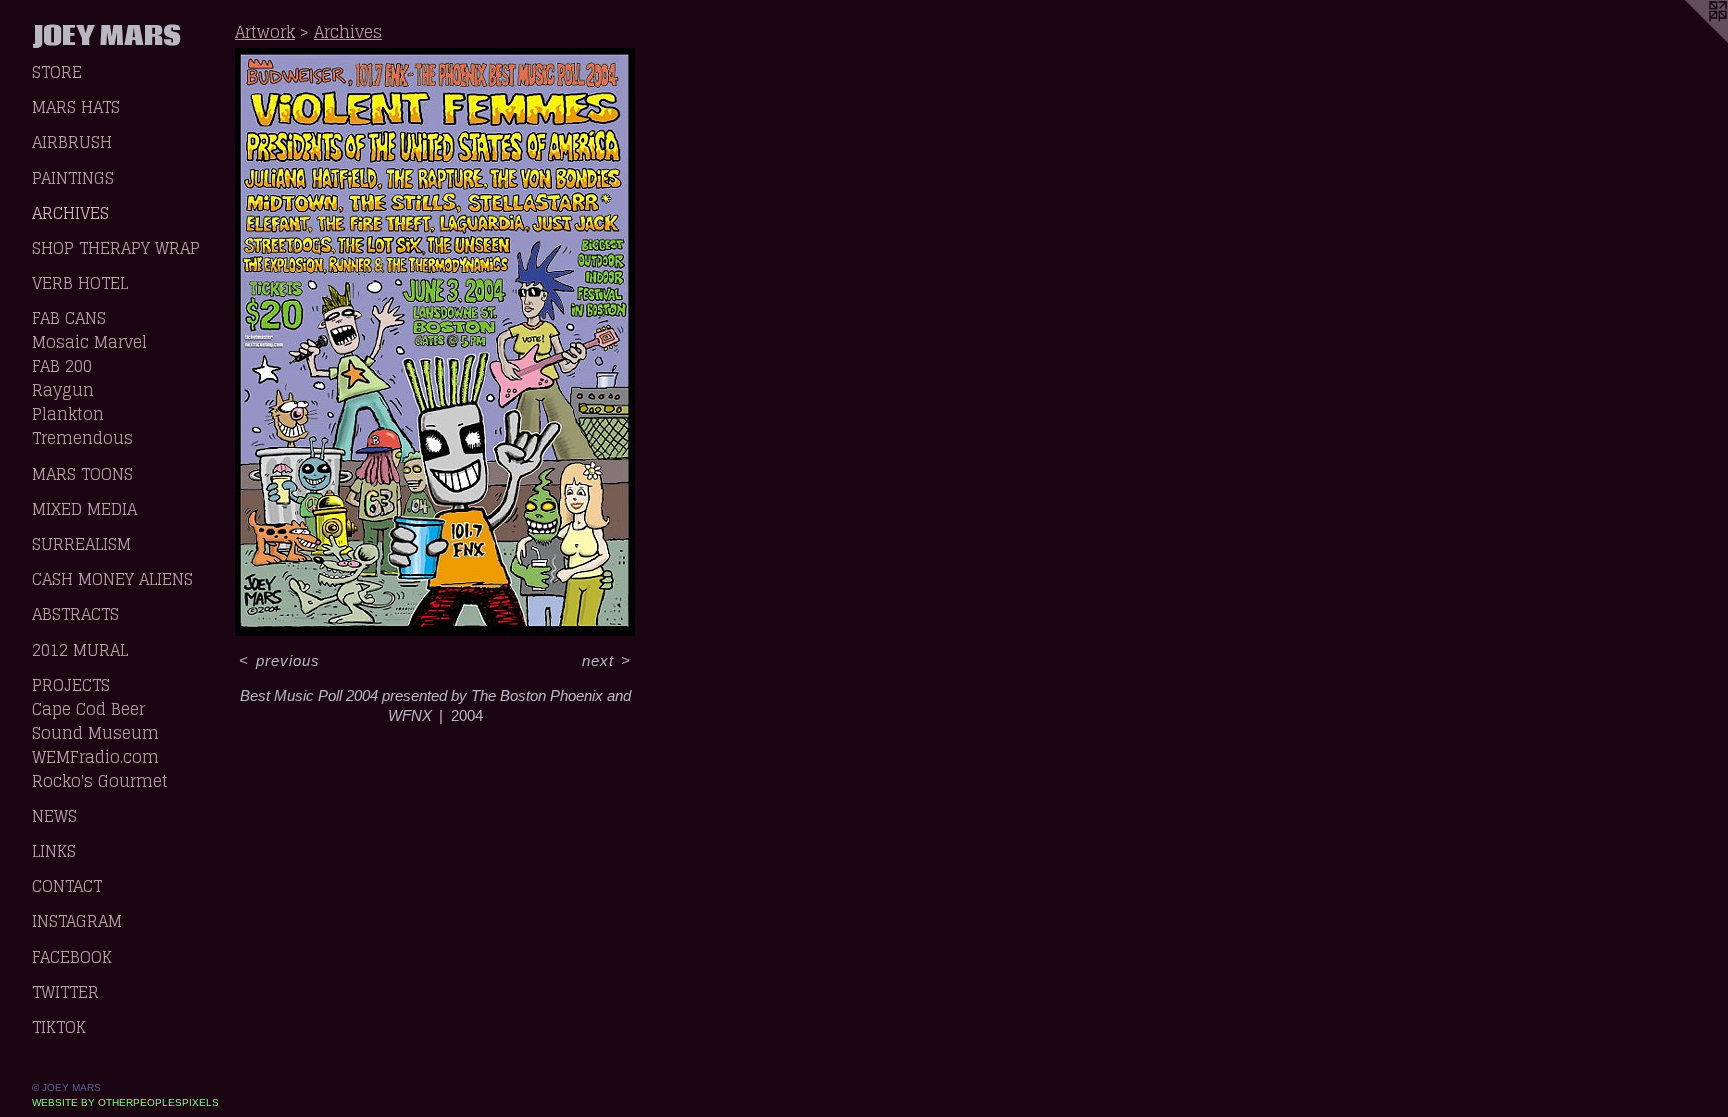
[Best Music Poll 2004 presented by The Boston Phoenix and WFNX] (435, 342)
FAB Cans (69, 318)
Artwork (265, 32)
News (54, 816)
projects (71, 685)
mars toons (82, 474)
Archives (70, 213)
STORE (57, 72)
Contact (67, 886)
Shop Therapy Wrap (116, 248)
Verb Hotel (80, 283)
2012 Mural (80, 650)
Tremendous (82, 438)
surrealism (81, 544)
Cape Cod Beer (88, 709)
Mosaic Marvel (89, 342)
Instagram (77, 921)
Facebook (72, 957)
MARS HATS (76, 107)
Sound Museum (95, 733)
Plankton (68, 414)
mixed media (84, 509)
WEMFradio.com (95, 757)
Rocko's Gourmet (100, 781)
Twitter (65, 992)
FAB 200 (62, 366)
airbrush (72, 142)
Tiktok (59, 1027)
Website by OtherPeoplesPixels (125, 1102)
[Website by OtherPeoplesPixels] (1688, 40)
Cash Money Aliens (112, 579)
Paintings (73, 178)
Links (54, 851)
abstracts (75, 614)
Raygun (63, 390)
